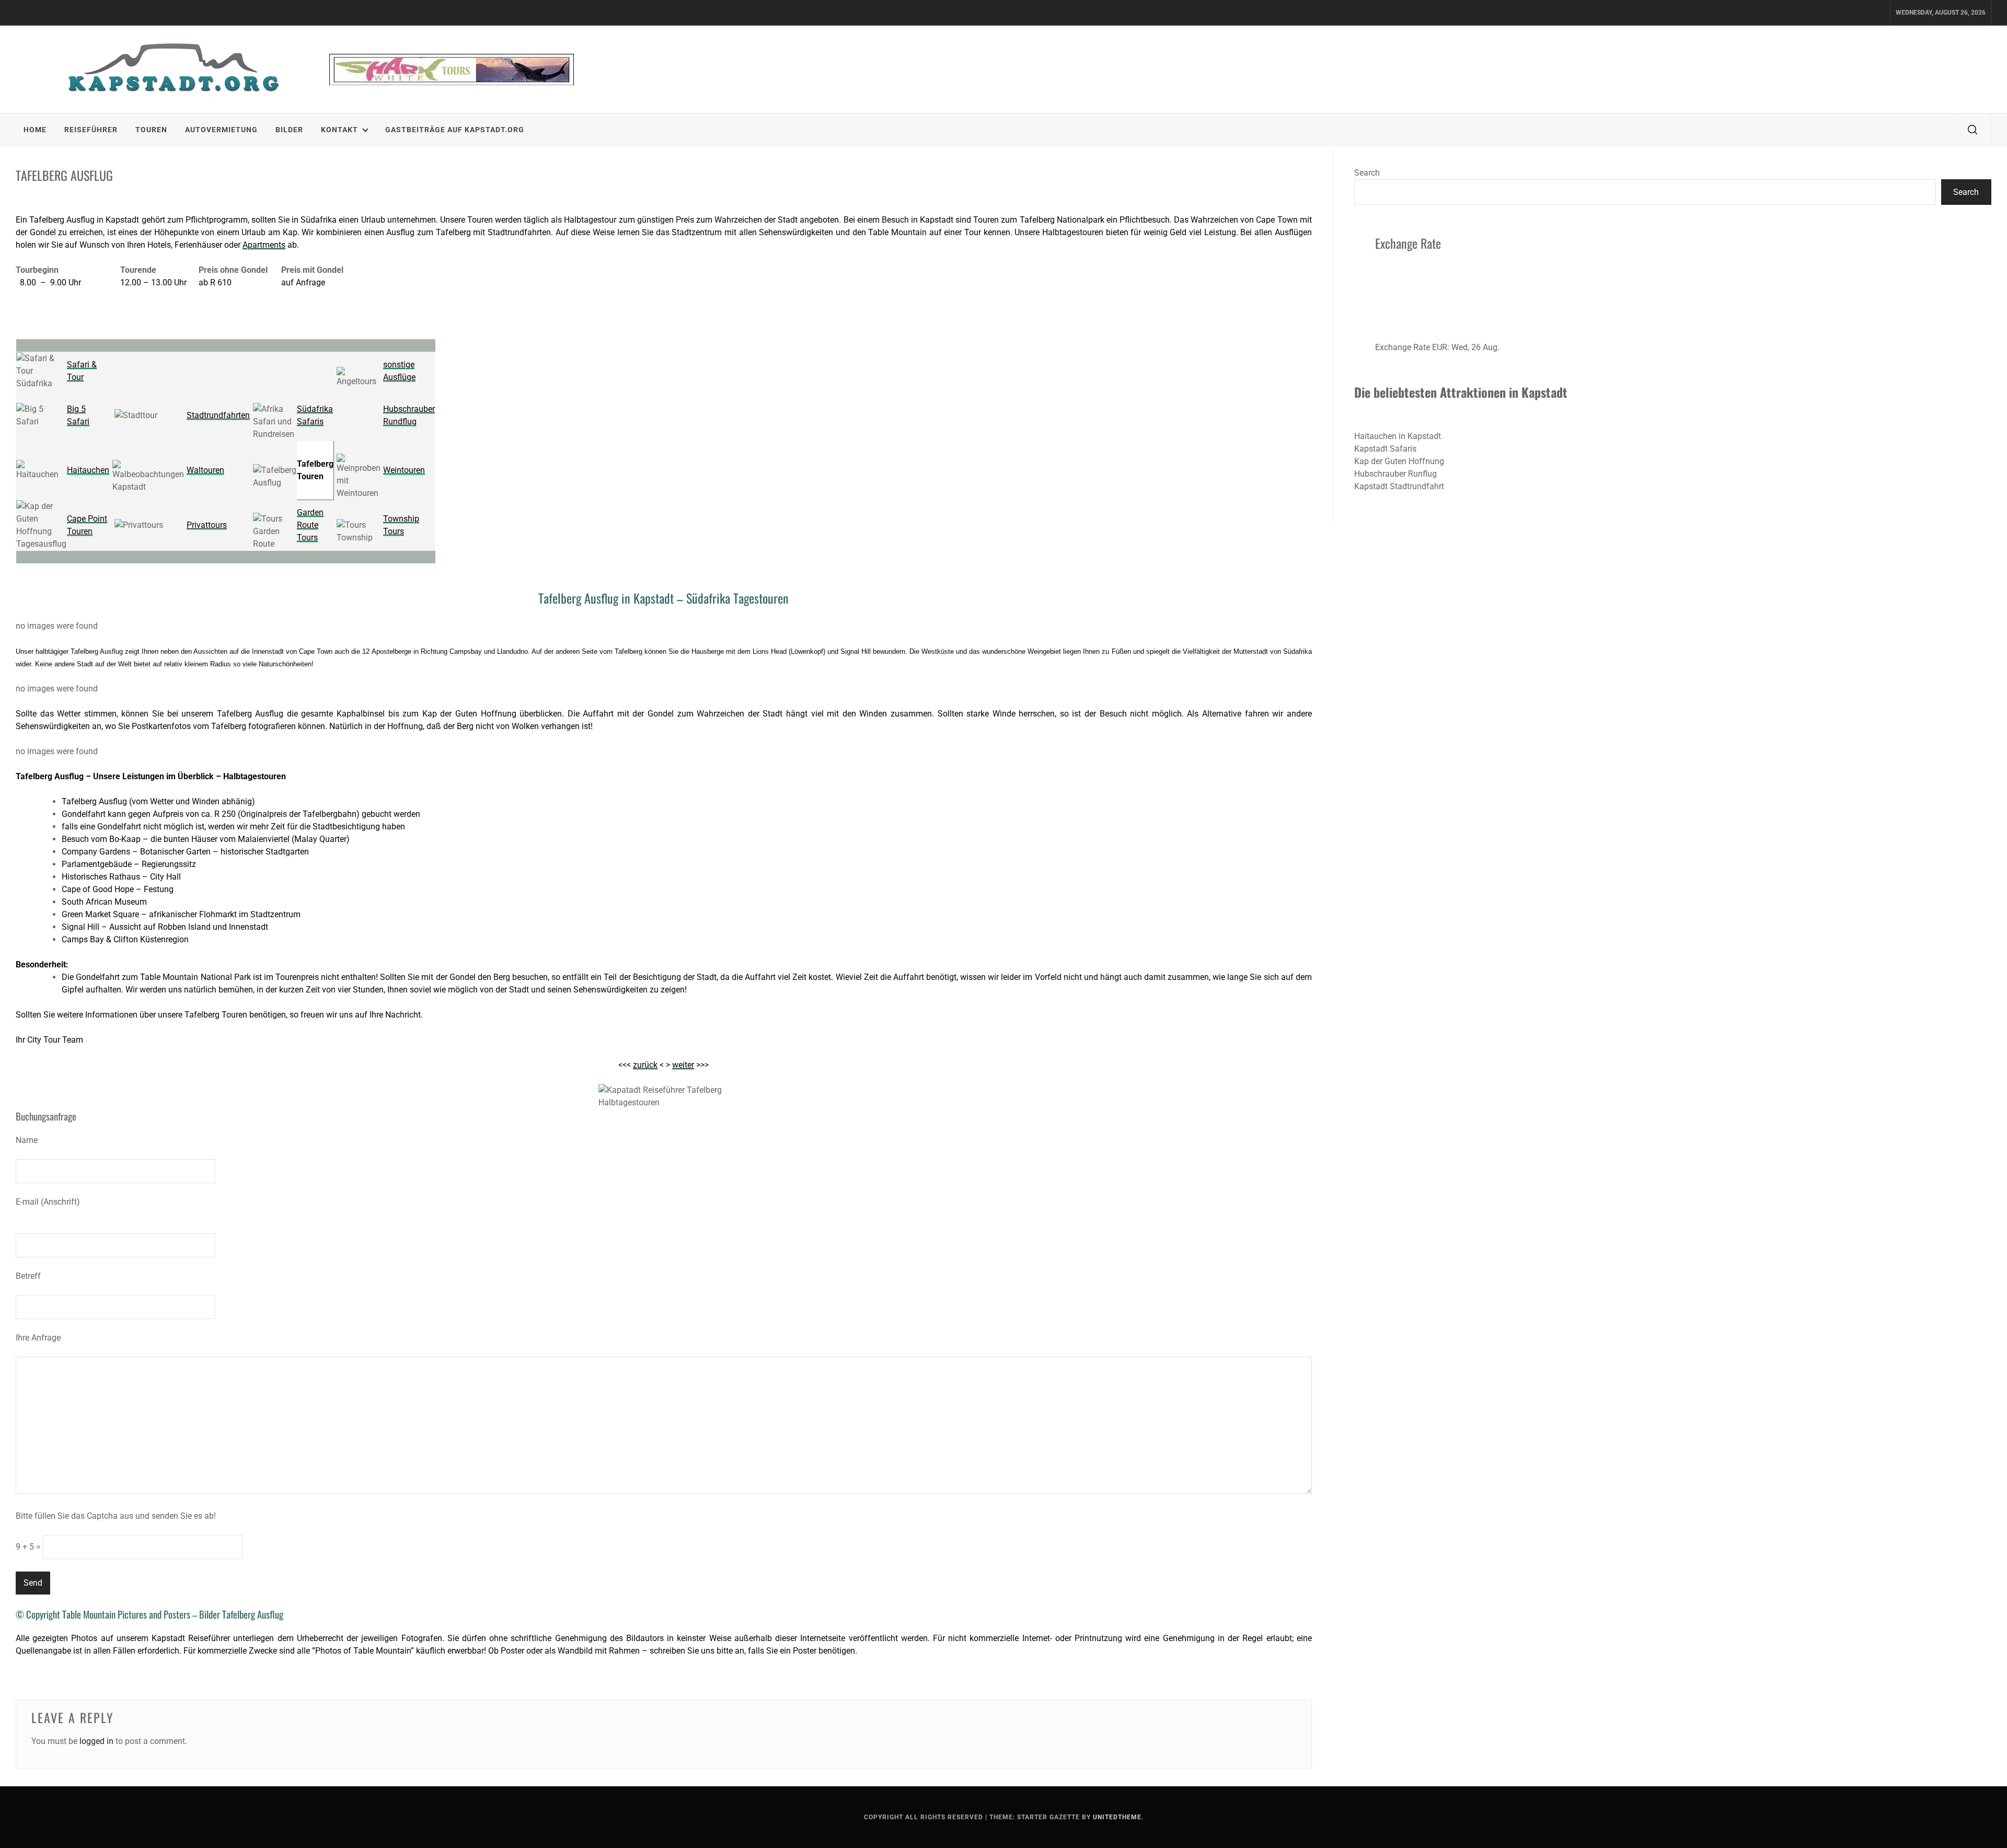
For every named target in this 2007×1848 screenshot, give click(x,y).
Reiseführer (91, 130)
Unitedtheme (1117, 1817)
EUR (1440, 347)
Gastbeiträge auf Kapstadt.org (455, 130)
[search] (1973, 130)
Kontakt (339, 130)
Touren (151, 130)
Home (35, 130)
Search (1367, 173)
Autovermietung (221, 130)
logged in (96, 1741)
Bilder (289, 130)
